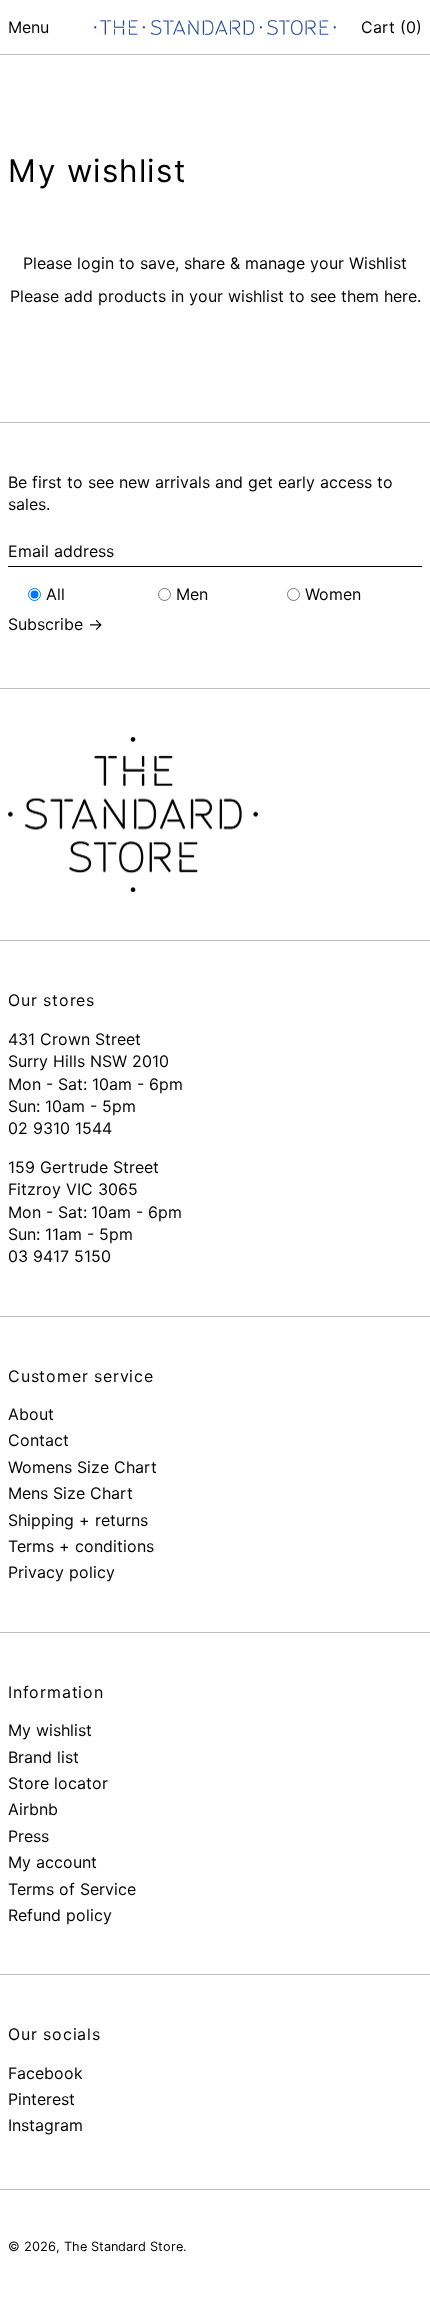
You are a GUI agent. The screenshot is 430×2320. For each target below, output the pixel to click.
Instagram (45, 2125)
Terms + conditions (81, 1546)
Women (333, 594)
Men (192, 594)
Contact (38, 1440)
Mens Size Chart (70, 1493)
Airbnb (33, 1809)
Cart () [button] (391, 27)
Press (28, 1836)
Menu (28, 27)
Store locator (58, 1783)
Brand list (43, 1757)
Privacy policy (61, 1572)
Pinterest (41, 2099)
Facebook (45, 2073)
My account (52, 1862)
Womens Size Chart (82, 1467)
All (55, 594)
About (31, 1414)
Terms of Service (72, 1889)
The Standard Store (123, 2246)
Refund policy (60, 1915)
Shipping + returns (78, 1520)
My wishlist (50, 1730)
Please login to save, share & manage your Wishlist (215, 263)
